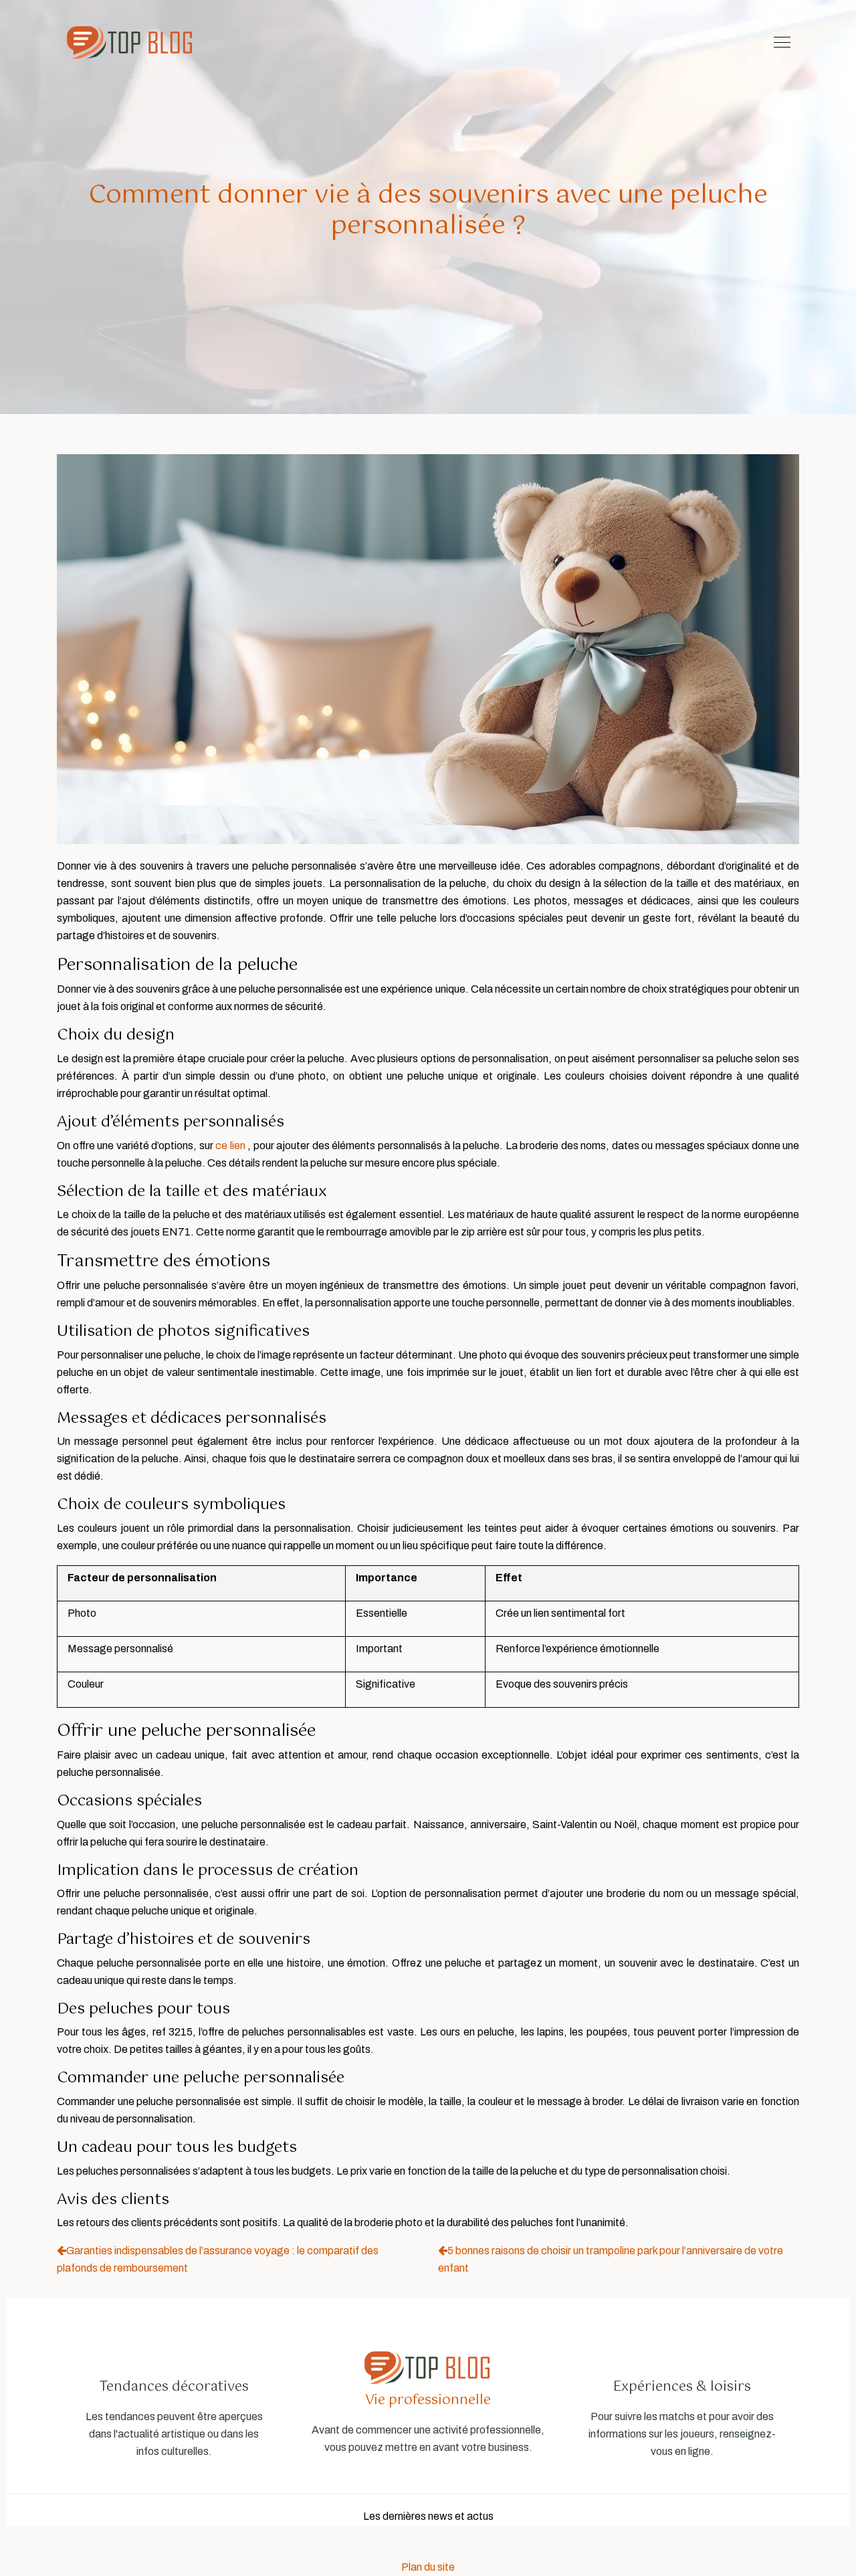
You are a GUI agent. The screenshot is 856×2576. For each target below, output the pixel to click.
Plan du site (428, 2567)
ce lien (230, 1146)
